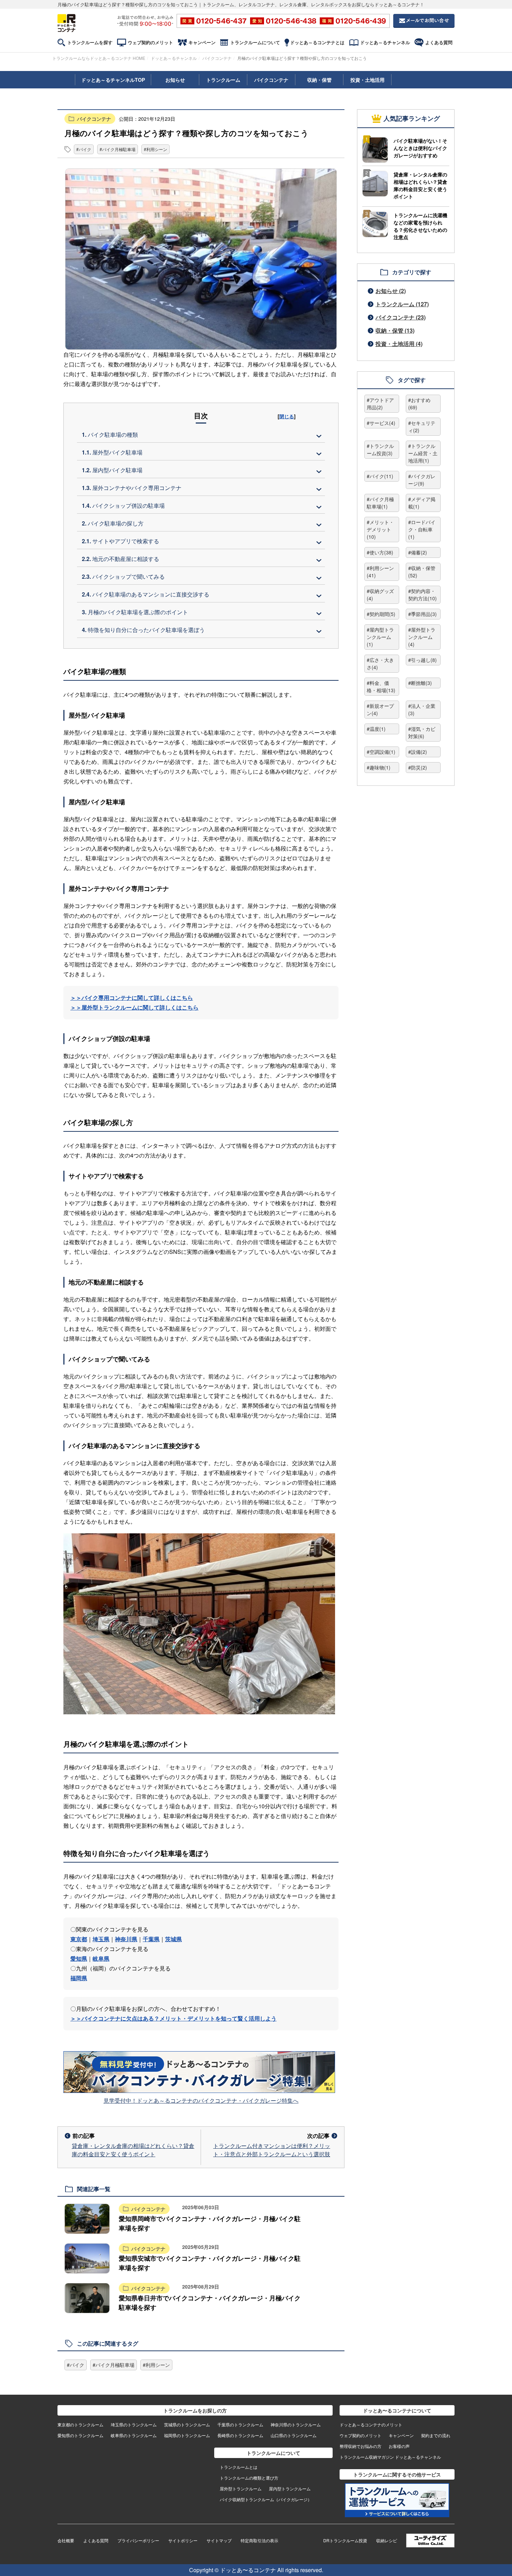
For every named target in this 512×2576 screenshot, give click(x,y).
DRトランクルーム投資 (345, 2540)
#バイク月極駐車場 (118, 149)
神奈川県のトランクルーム (296, 2424)
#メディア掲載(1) (422, 503)
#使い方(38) (380, 552)
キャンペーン (202, 42)
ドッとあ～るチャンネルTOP (113, 80)
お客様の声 (399, 2446)
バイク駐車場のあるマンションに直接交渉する (146, 594)
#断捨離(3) (420, 683)
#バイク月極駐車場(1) (380, 503)
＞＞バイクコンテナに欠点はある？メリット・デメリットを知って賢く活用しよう (173, 2018)
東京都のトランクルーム (80, 2424)
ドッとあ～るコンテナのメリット (371, 2424)
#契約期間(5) (381, 614)
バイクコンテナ (217, 58)
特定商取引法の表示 (259, 2540)
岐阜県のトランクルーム (134, 2435)
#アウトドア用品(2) (380, 404)
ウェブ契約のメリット (150, 42)
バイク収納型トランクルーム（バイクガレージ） (266, 2499)
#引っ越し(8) (422, 660)
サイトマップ (219, 2540)
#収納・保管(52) (422, 572)
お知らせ (175, 80)
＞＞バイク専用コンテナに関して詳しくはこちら (132, 998)
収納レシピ (387, 2540)
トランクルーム (223, 80)
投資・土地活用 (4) (399, 344)
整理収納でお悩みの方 (360, 2446)
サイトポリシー (183, 2540)
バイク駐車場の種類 (110, 434)
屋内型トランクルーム (290, 2488)
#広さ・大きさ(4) (380, 663)
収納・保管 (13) (395, 330)
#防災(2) (418, 767)
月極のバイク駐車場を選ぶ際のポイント (135, 612)
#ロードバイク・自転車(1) (422, 529)
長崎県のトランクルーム (240, 2435)
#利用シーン (156, 149)
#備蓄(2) (418, 552)
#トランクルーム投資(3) (380, 449)
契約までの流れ (436, 2435)
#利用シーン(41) (380, 572)
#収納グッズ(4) (380, 595)
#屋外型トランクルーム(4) (422, 637)
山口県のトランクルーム (294, 2435)
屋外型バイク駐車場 (112, 452)
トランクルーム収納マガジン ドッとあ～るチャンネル (390, 2457)
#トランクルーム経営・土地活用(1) (423, 453)
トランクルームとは (239, 2467)
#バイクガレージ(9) (422, 480)
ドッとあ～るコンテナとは (317, 42)
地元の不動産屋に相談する (121, 559)
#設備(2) (418, 752)
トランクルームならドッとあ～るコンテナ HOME (99, 58)
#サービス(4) (381, 423)
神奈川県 (126, 1939)
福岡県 (79, 1978)
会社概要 (66, 2540)
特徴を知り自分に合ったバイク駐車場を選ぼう (143, 630)
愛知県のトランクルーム (80, 2435)
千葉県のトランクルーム (240, 2424)
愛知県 (79, 1958)
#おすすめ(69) (419, 404)
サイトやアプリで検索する (121, 541)
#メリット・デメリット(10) (380, 529)
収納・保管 (319, 80)
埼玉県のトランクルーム (134, 2424)
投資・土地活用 (367, 80)
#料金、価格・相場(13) (381, 686)
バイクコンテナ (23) (401, 317)
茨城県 (173, 1939)
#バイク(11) (380, 476)
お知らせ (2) (391, 291)
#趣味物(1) (379, 767)
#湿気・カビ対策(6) (422, 732)
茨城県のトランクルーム (187, 2424)
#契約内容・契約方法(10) (422, 595)
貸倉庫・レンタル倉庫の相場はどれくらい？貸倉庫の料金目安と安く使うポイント (133, 2150)
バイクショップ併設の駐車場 (123, 505)
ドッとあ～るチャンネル (385, 42)
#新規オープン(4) (380, 709)
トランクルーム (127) (402, 304)
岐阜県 (101, 1958)
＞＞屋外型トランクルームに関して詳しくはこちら (134, 1007)
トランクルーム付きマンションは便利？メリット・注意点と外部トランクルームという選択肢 (272, 2150)
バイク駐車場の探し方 (113, 523)
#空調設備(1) (381, 752)
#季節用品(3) (422, 614)
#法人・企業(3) (422, 709)
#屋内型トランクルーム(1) (380, 637)
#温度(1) (376, 729)
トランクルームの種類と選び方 (249, 2478)
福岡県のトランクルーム (187, 2435)
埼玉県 (101, 1939)
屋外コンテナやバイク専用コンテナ (132, 488)
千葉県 (151, 1939)
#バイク (84, 149)
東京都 (79, 1939)
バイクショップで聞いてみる (123, 576)
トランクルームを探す (90, 42)
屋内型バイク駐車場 (112, 470)
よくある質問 (439, 42)
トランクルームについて (255, 42)
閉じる (287, 416)
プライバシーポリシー (138, 2540)
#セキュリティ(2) (422, 426)
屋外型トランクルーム (241, 2488)
